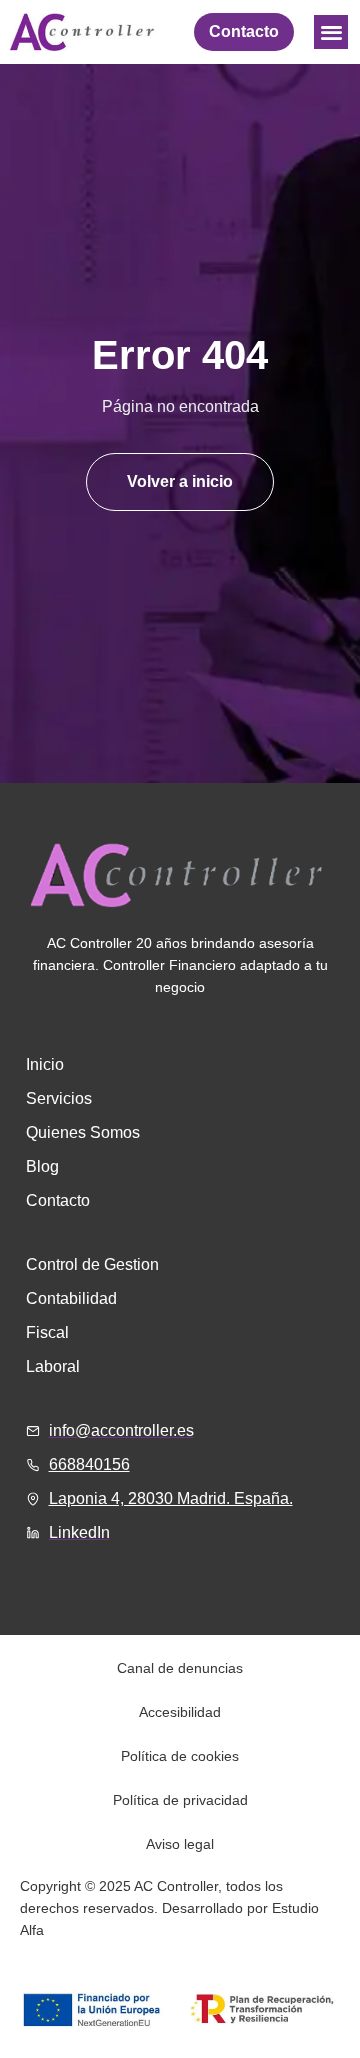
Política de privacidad (180, 1800)
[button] (331, 32)
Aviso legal (180, 1844)
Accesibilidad (180, 1712)
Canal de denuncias (180, 1668)
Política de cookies (180, 1756)
